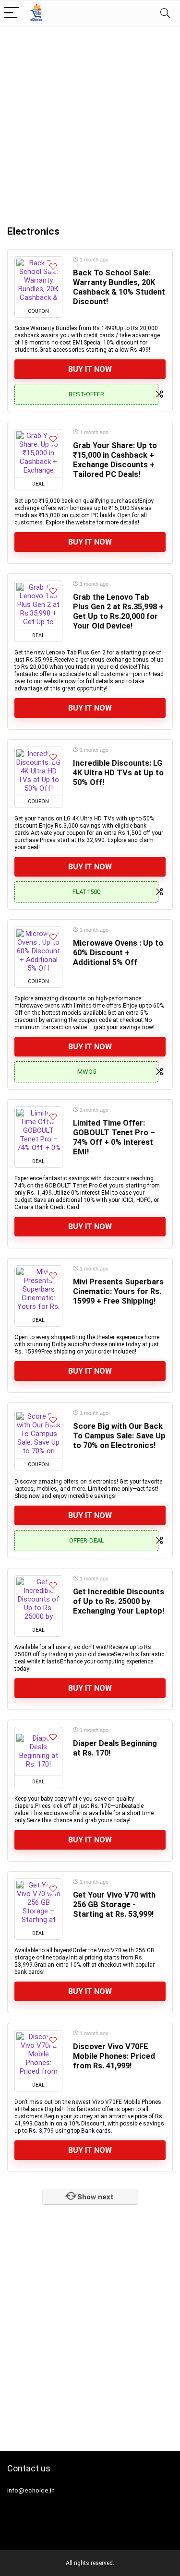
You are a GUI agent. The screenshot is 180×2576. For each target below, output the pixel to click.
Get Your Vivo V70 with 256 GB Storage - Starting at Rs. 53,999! (114, 1905)
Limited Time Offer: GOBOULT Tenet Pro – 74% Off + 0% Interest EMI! (114, 1137)
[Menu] (12, 13)
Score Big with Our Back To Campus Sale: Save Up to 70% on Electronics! (119, 1436)
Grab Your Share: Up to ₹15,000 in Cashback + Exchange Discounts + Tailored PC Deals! (115, 460)
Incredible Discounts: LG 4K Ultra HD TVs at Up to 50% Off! (118, 773)
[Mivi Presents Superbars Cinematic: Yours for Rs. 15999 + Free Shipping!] (38, 1290)
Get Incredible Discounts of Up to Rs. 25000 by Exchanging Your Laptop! (119, 1601)
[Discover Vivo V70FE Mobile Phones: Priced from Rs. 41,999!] (38, 2054)
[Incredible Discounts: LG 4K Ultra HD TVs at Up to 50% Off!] (38, 771)
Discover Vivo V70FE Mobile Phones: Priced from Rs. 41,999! (114, 2056)
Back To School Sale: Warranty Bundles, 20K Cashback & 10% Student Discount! (119, 287)
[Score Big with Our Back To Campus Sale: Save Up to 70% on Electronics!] (38, 1434)
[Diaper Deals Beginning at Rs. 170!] (38, 1751)
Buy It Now (90, 369)
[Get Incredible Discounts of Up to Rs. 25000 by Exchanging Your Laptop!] (38, 1600)
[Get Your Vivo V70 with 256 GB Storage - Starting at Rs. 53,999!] (38, 1903)
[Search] (165, 13)
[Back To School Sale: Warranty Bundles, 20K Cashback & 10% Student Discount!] (38, 281)
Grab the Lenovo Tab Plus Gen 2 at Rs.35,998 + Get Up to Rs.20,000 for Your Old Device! (118, 611)
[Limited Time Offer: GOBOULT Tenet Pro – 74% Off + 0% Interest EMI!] (38, 1131)
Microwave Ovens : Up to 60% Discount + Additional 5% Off (118, 953)
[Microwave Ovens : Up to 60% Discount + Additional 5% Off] (38, 951)
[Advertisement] (90, 121)
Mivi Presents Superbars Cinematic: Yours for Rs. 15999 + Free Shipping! (118, 1291)
